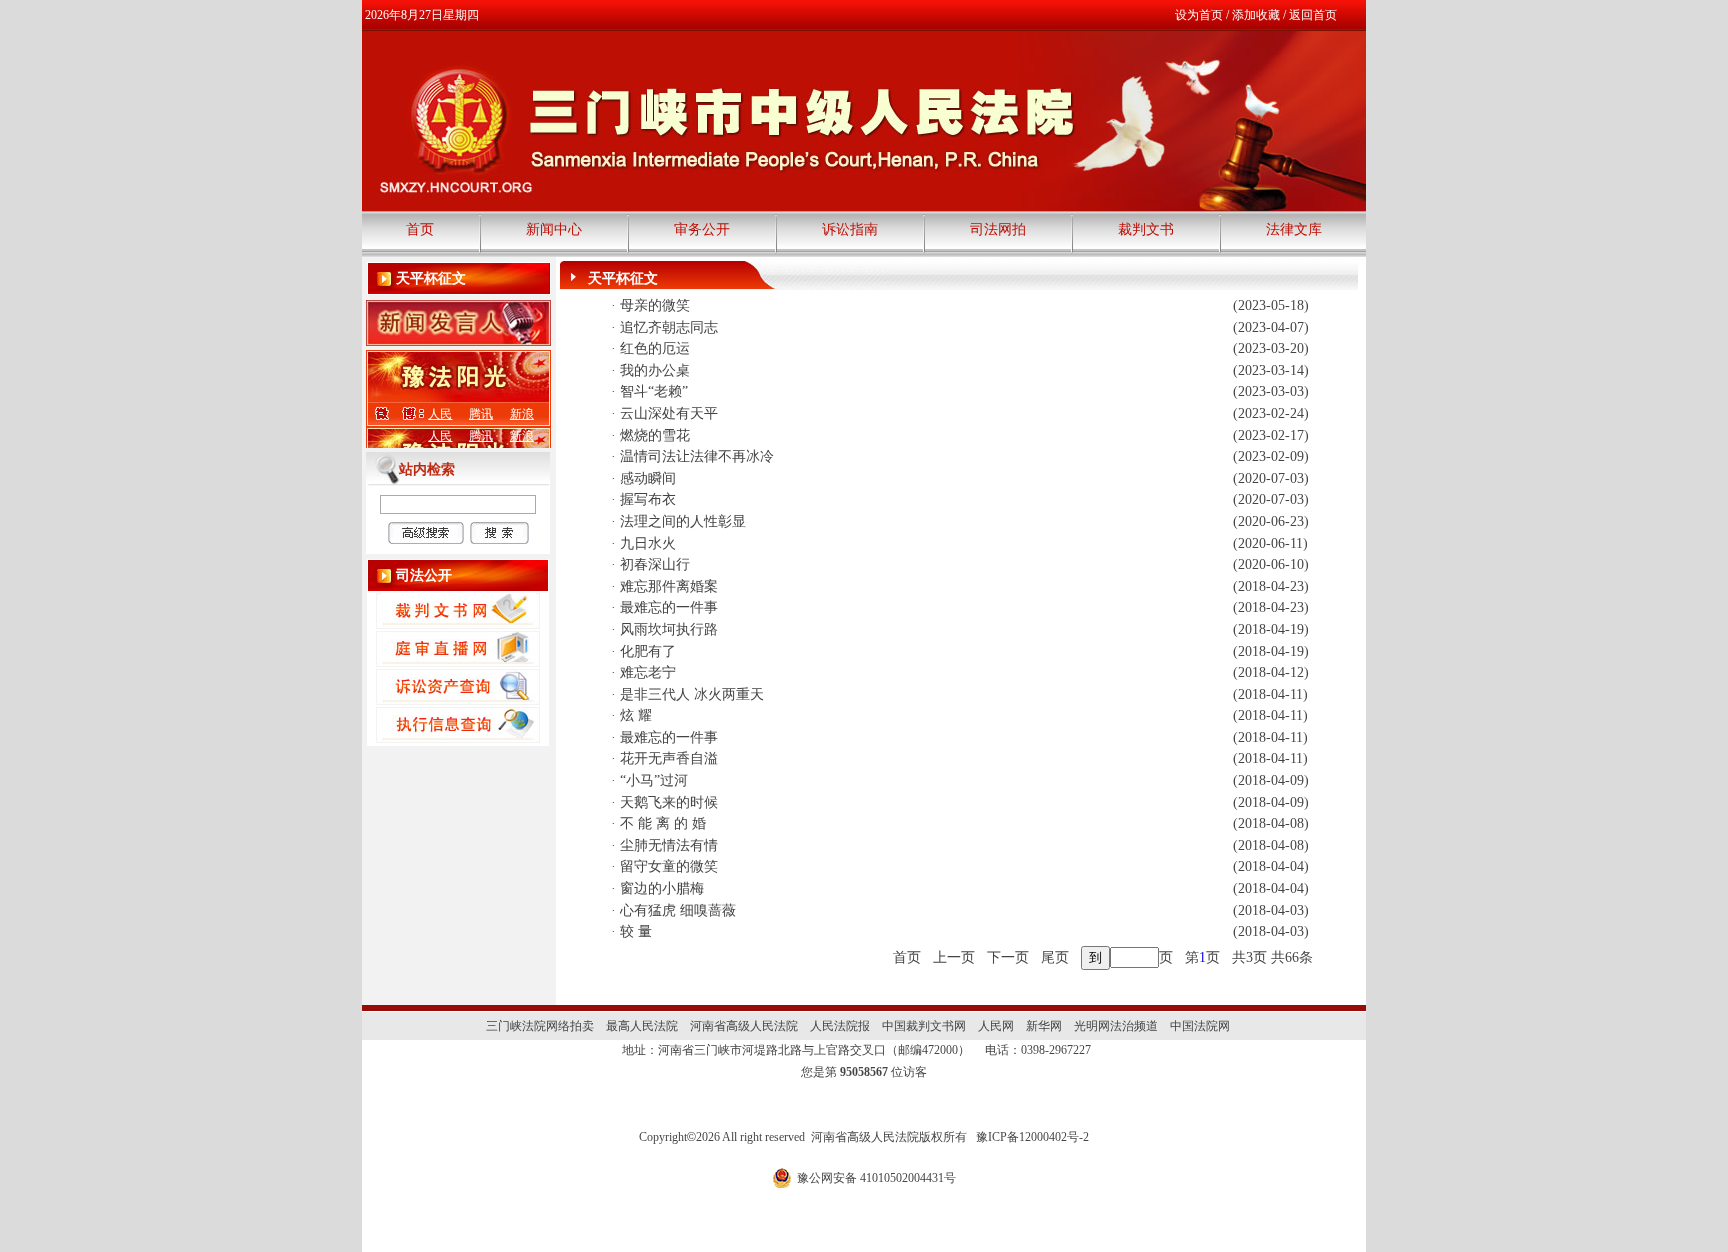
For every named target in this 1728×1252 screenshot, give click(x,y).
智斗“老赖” (654, 391)
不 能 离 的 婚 (663, 823)
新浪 (522, 414)
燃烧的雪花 (655, 435)
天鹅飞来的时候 (669, 802)
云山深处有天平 (669, 413)
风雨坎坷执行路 (669, 629)
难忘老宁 (648, 672)
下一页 (1008, 957)
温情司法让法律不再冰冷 (697, 456)
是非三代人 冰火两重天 (692, 694)
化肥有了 (648, 651)
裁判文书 (1146, 229)
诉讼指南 (850, 229)
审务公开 (702, 229)
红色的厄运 (655, 348)
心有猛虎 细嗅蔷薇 (678, 910)
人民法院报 (840, 1026)
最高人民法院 (642, 1026)
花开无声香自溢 (669, 758)
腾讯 (481, 414)
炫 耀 (636, 715)
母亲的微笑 (655, 305)
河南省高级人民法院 (744, 1026)
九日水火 (648, 543)
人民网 (996, 1026)
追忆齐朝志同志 (669, 327)
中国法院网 (1200, 1026)
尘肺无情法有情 (669, 845)
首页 (420, 229)
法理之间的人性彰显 (683, 521)
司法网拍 (998, 229)
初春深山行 (655, 564)
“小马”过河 (654, 780)
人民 (440, 414)
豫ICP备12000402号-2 (1032, 1137)
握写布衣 (648, 499)
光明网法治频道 (1116, 1026)
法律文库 (1294, 229)
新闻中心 (554, 229)
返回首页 (1313, 15)
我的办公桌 (655, 370)
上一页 (954, 957)
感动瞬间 (648, 478)
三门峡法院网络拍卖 (540, 1026)
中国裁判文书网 (924, 1026)
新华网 (1044, 1026)
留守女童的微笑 (669, 866)
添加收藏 (1256, 15)
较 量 (636, 931)
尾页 (1055, 957)
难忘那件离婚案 (669, 586)
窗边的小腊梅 (662, 888)
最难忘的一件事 (669, 607)
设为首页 (1199, 15)
